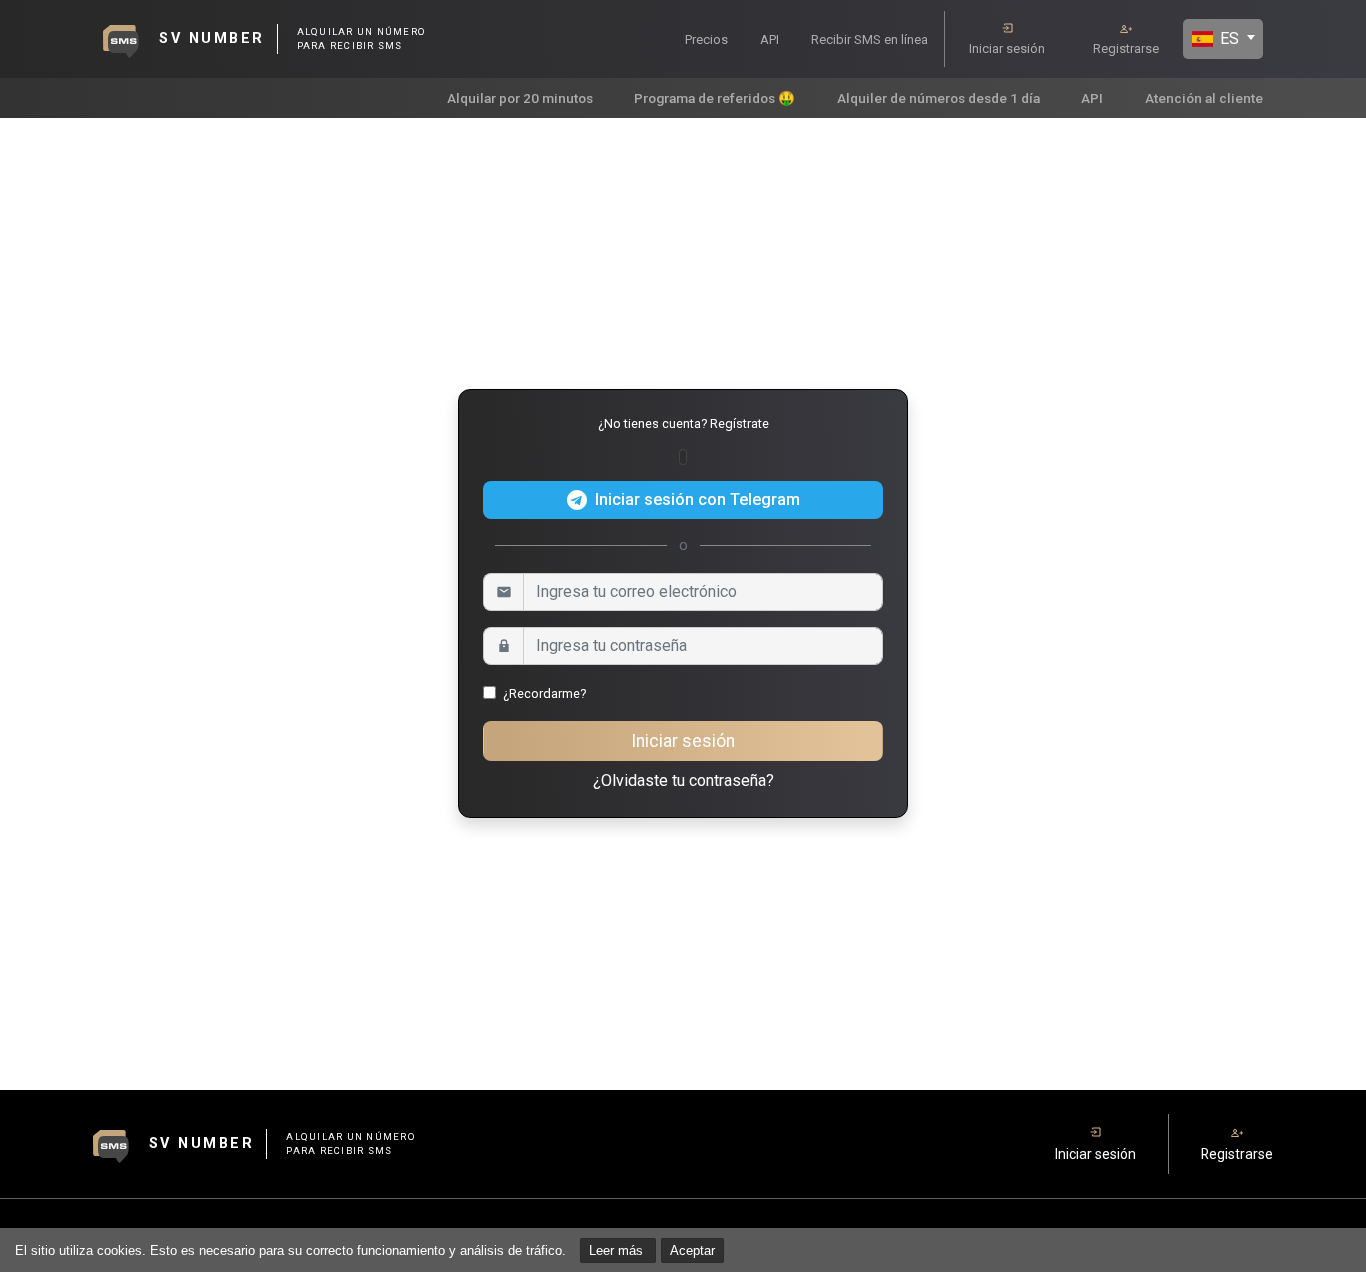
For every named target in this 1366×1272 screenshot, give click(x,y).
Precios (706, 39)
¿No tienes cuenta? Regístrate (683, 423)
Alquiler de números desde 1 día (938, 98)
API (769, 39)
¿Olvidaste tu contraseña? (683, 780)
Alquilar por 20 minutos (520, 98)
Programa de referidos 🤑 (714, 98)
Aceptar (692, 1250)
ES (1227, 38)
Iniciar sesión (1007, 48)
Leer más (618, 1250)
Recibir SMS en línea (869, 39)
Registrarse (1126, 48)
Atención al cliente (1204, 98)
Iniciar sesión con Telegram (697, 499)
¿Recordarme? (544, 693)
